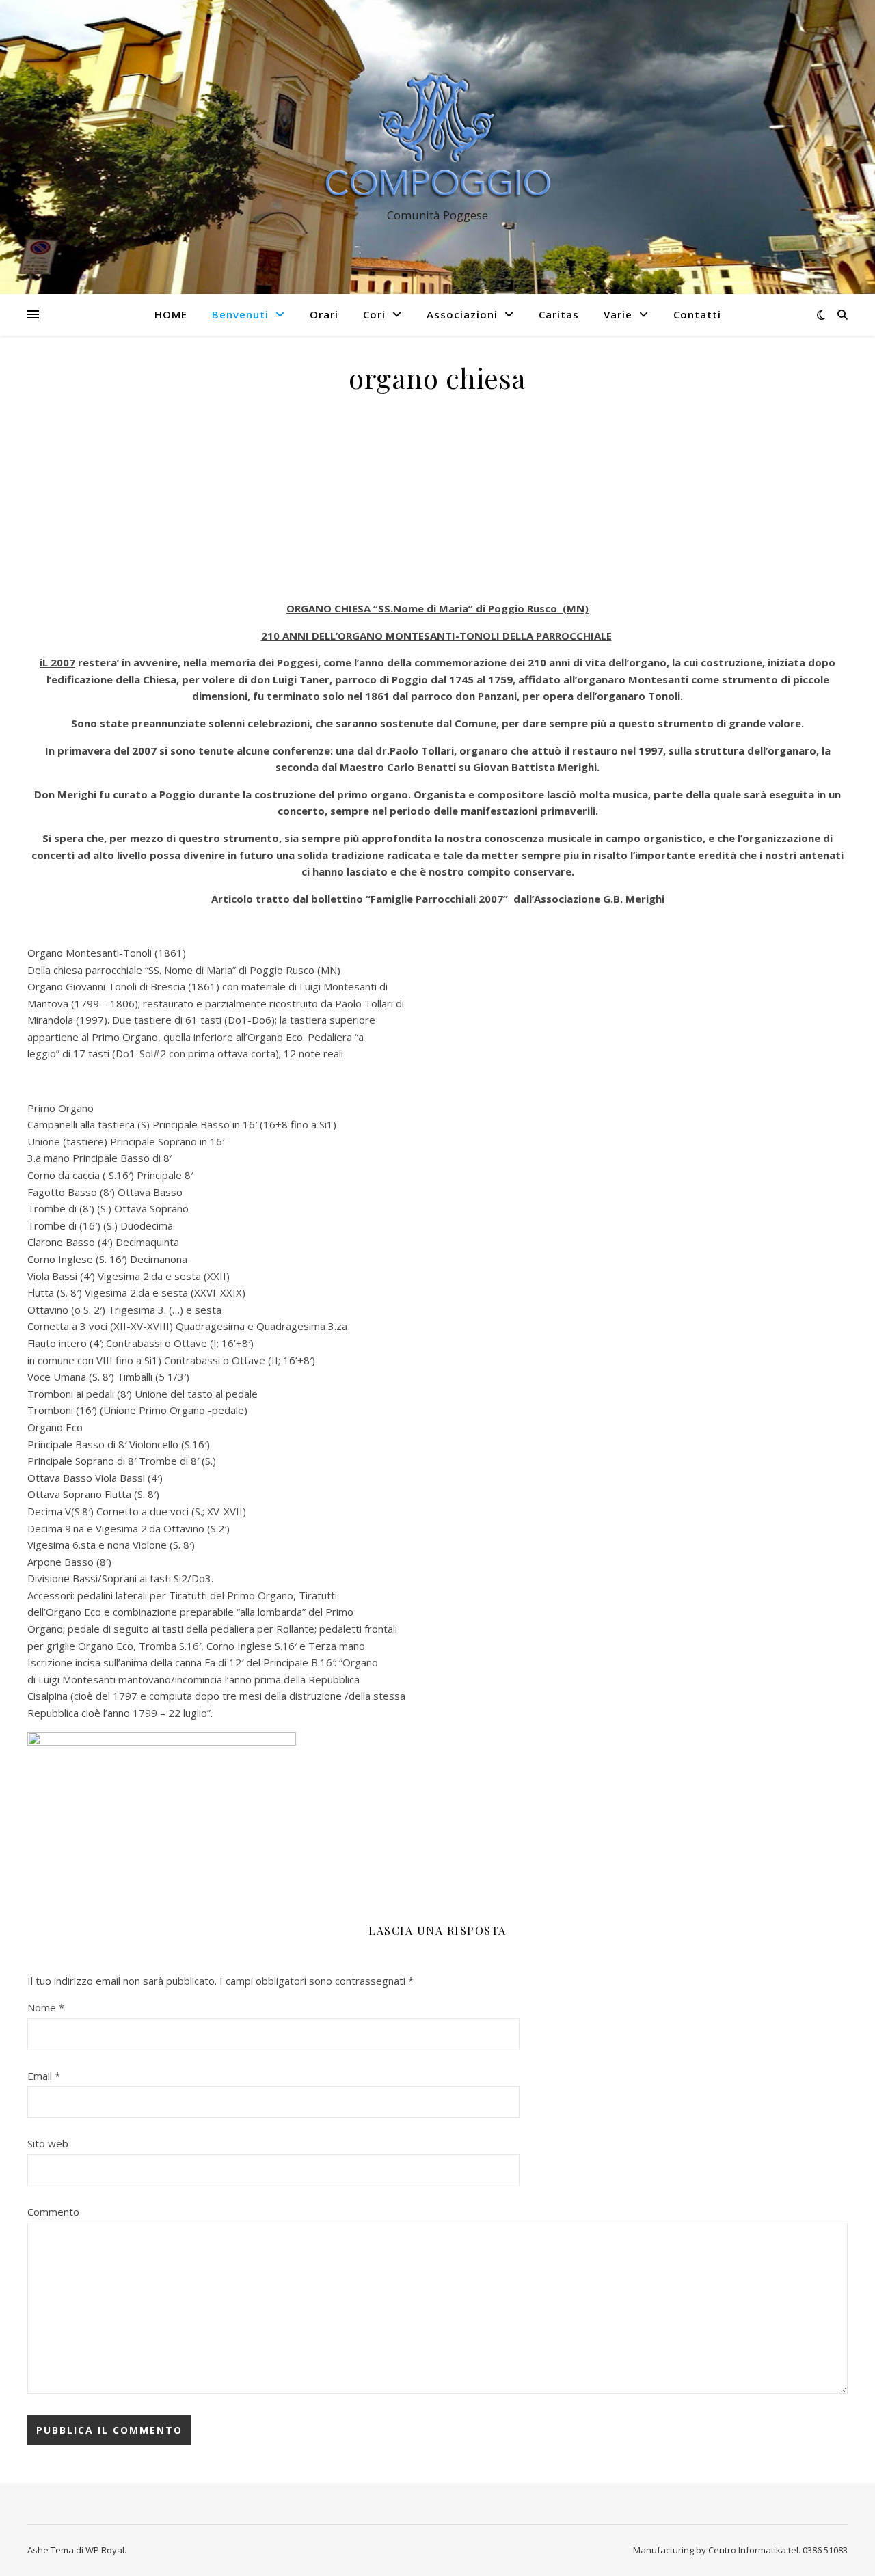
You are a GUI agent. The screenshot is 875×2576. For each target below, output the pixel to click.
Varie (618, 314)
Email (44, 2076)
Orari (324, 314)
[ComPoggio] (437, 134)
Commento (53, 2212)
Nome (46, 2007)
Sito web (48, 2143)
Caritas (559, 314)
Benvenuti (240, 314)
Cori (374, 314)
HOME (171, 314)
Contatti (697, 314)
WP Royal (105, 2550)
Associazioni (462, 314)
